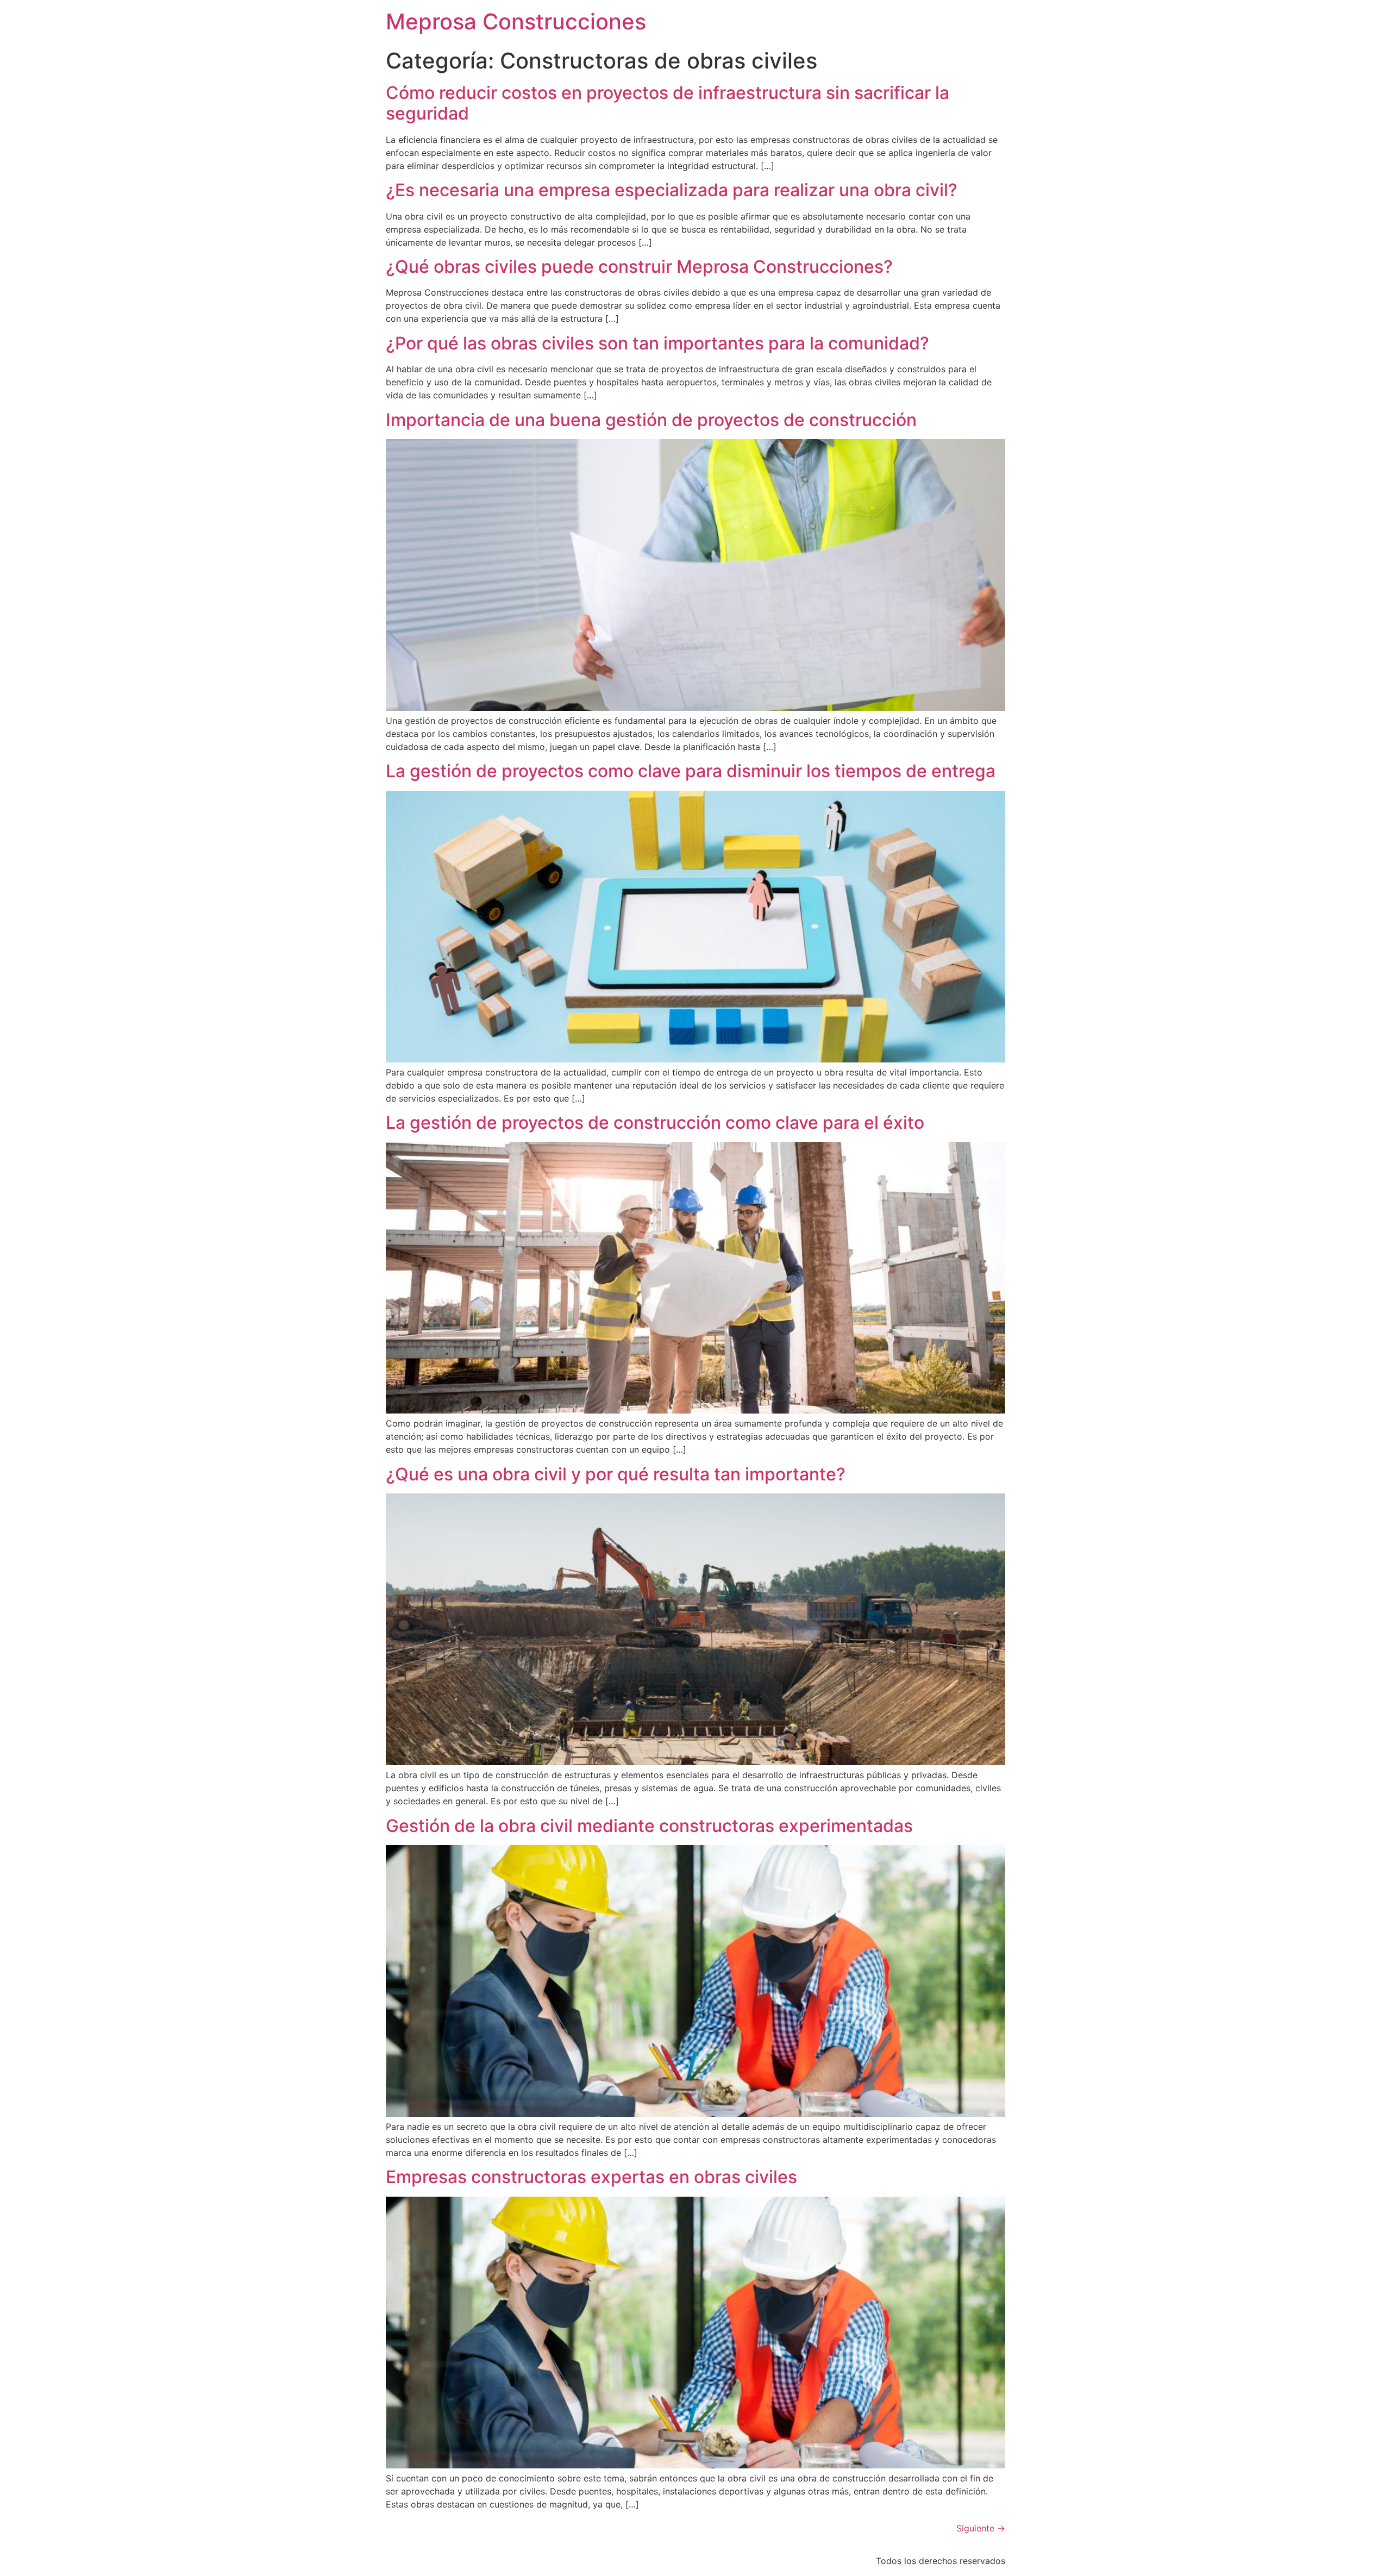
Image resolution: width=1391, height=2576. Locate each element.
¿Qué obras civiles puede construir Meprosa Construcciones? (639, 267)
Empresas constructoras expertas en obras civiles (591, 2177)
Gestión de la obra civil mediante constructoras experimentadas (649, 1826)
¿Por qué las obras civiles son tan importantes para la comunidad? (657, 343)
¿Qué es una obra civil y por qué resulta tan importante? (616, 1474)
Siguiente (981, 2528)
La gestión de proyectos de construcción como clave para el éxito (655, 1123)
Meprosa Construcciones (516, 21)
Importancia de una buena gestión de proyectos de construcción (651, 420)
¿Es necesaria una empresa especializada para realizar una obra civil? (672, 190)
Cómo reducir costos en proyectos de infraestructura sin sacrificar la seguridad (668, 103)
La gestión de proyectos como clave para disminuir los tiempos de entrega (691, 771)
